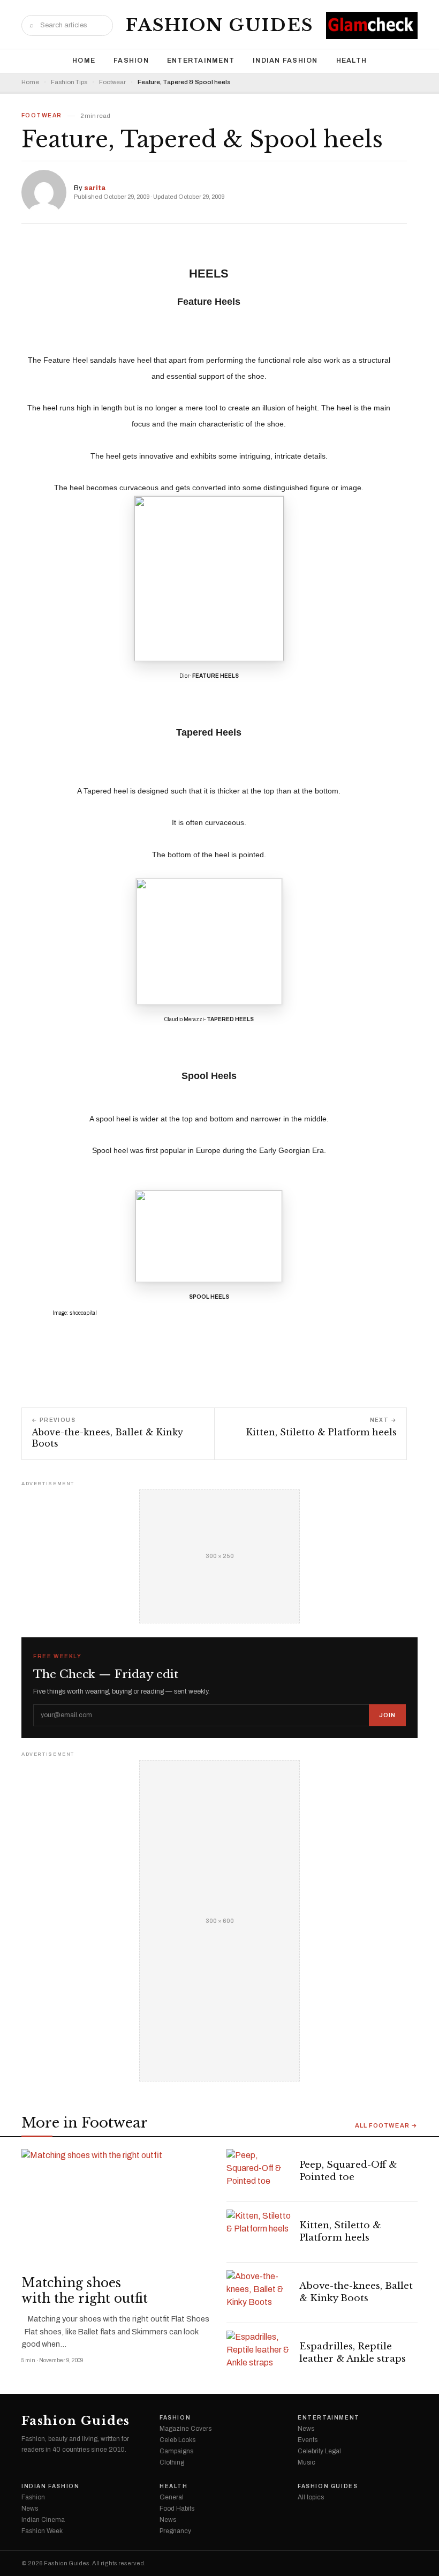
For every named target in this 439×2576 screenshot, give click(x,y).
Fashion (131, 61)
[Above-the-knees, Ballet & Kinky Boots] (259, 2293)
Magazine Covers (186, 2429)
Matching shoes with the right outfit (85, 2291)
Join (387, 1715)
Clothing (172, 2462)
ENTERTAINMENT (201, 61)
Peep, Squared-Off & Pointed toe (348, 2171)
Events (308, 2440)
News (306, 2429)
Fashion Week (42, 2531)
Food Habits (177, 2508)
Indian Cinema (43, 2520)
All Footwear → (386, 2126)
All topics (311, 2497)
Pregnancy (175, 2531)
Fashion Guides (219, 25)
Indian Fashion (285, 61)
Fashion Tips (69, 82)
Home (84, 61)
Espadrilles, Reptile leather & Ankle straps (353, 2353)
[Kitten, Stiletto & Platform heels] (259, 2232)
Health (352, 61)
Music (306, 2462)
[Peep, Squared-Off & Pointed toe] (259, 2171)
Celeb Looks (177, 2440)
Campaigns (176, 2451)
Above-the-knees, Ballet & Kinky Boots (356, 2292)
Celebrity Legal (319, 2451)
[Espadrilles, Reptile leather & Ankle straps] (259, 2353)
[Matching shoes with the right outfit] (117, 2209)
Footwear (112, 82)
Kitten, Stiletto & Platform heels (340, 2231)
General (172, 2497)
